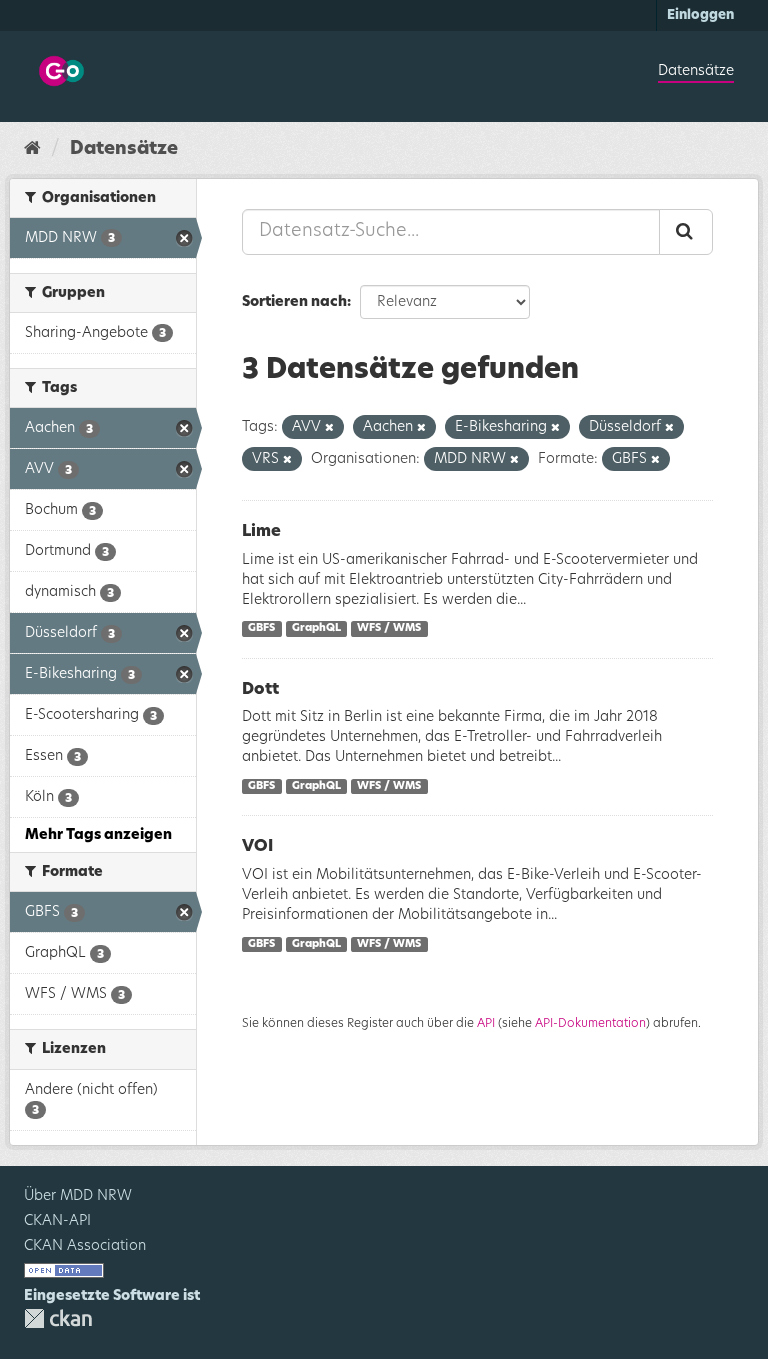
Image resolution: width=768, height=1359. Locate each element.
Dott (260, 689)
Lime (261, 531)
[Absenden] (686, 232)
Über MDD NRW (78, 1196)
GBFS (261, 629)
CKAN (58, 1318)
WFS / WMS (389, 629)
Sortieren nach (294, 302)
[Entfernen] (329, 427)
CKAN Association (85, 1246)
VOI (257, 846)
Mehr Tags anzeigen (98, 835)
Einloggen (700, 15)
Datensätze (696, 71)
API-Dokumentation (590, 1023)
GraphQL (316, 629)
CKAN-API (57, 1221)
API (486, 1023)
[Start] (32, 149)
